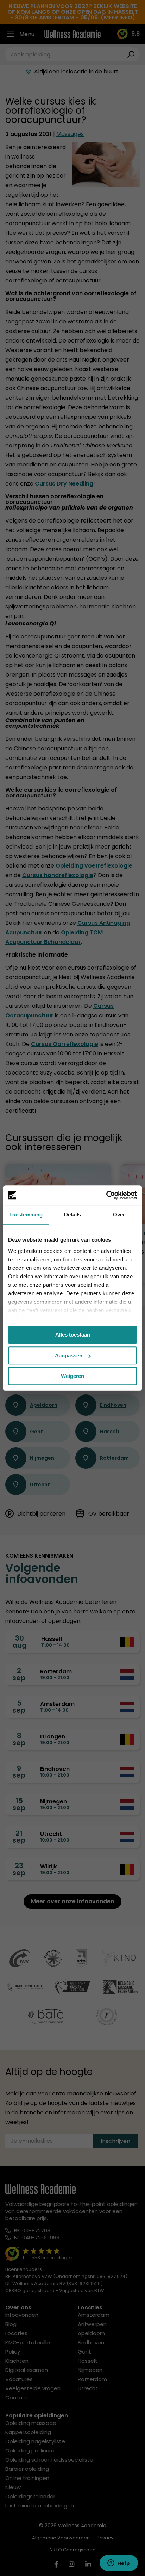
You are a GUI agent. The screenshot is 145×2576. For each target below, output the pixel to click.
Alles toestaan (73, 1335)
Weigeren (72, 1376)
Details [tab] (73, 1215)
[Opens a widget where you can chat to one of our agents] (119, 2564)
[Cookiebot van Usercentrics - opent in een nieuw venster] (106, 1195)
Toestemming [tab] (26, 1215)
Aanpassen (69, 1355)
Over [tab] (119, 1215)
